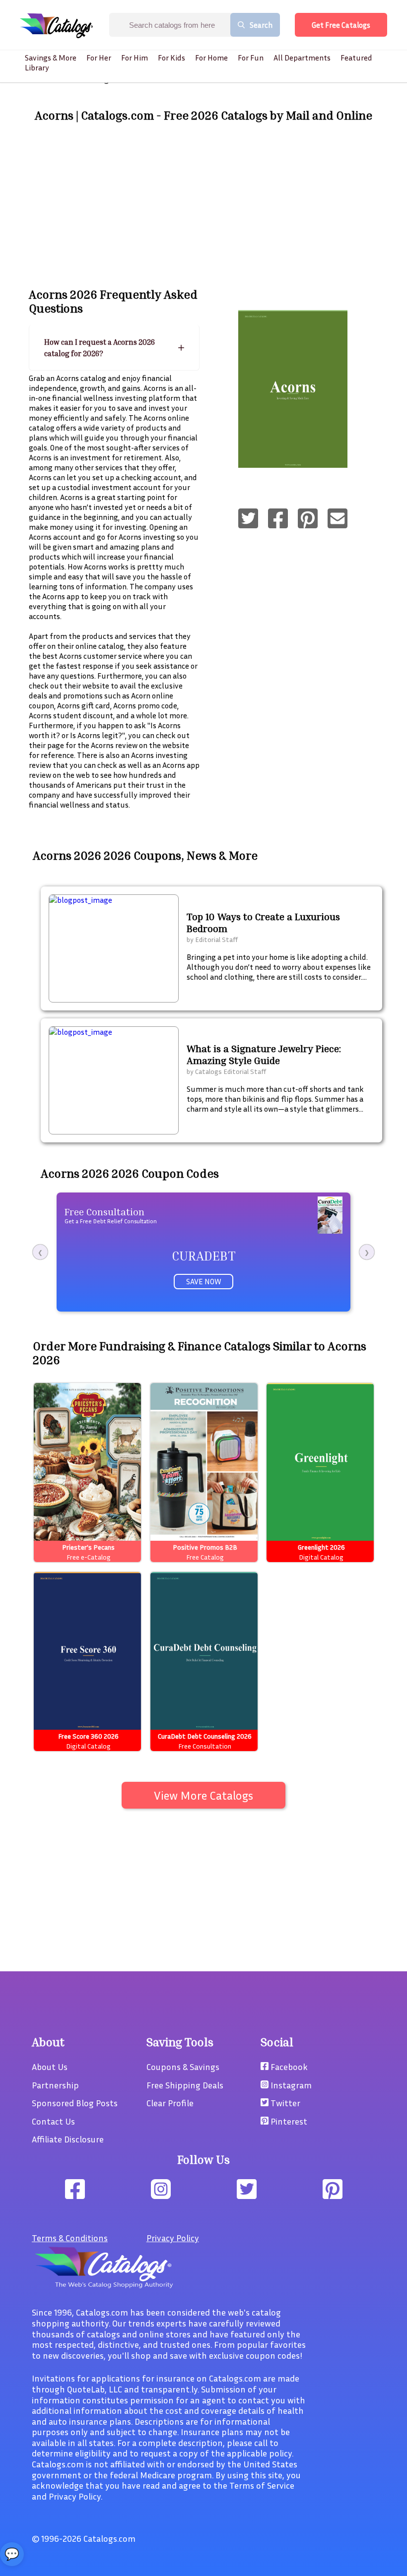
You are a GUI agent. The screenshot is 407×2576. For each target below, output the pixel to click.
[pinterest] (308, 519)
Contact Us (53, 2121)
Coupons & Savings (183, 2067)
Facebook (288, 2067)
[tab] (114, 347)
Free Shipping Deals (185, 2085)
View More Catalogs (203, 1795)
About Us (50, 2067)
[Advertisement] (203, 205)
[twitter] (248, 519)
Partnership (55, 2085)
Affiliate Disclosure (68, 2139)
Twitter (284, 2103)
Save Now (204, 1281)
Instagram (290, 2085)
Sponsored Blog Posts (75, 2103)
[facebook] (278, 519)
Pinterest (288, 2121)
